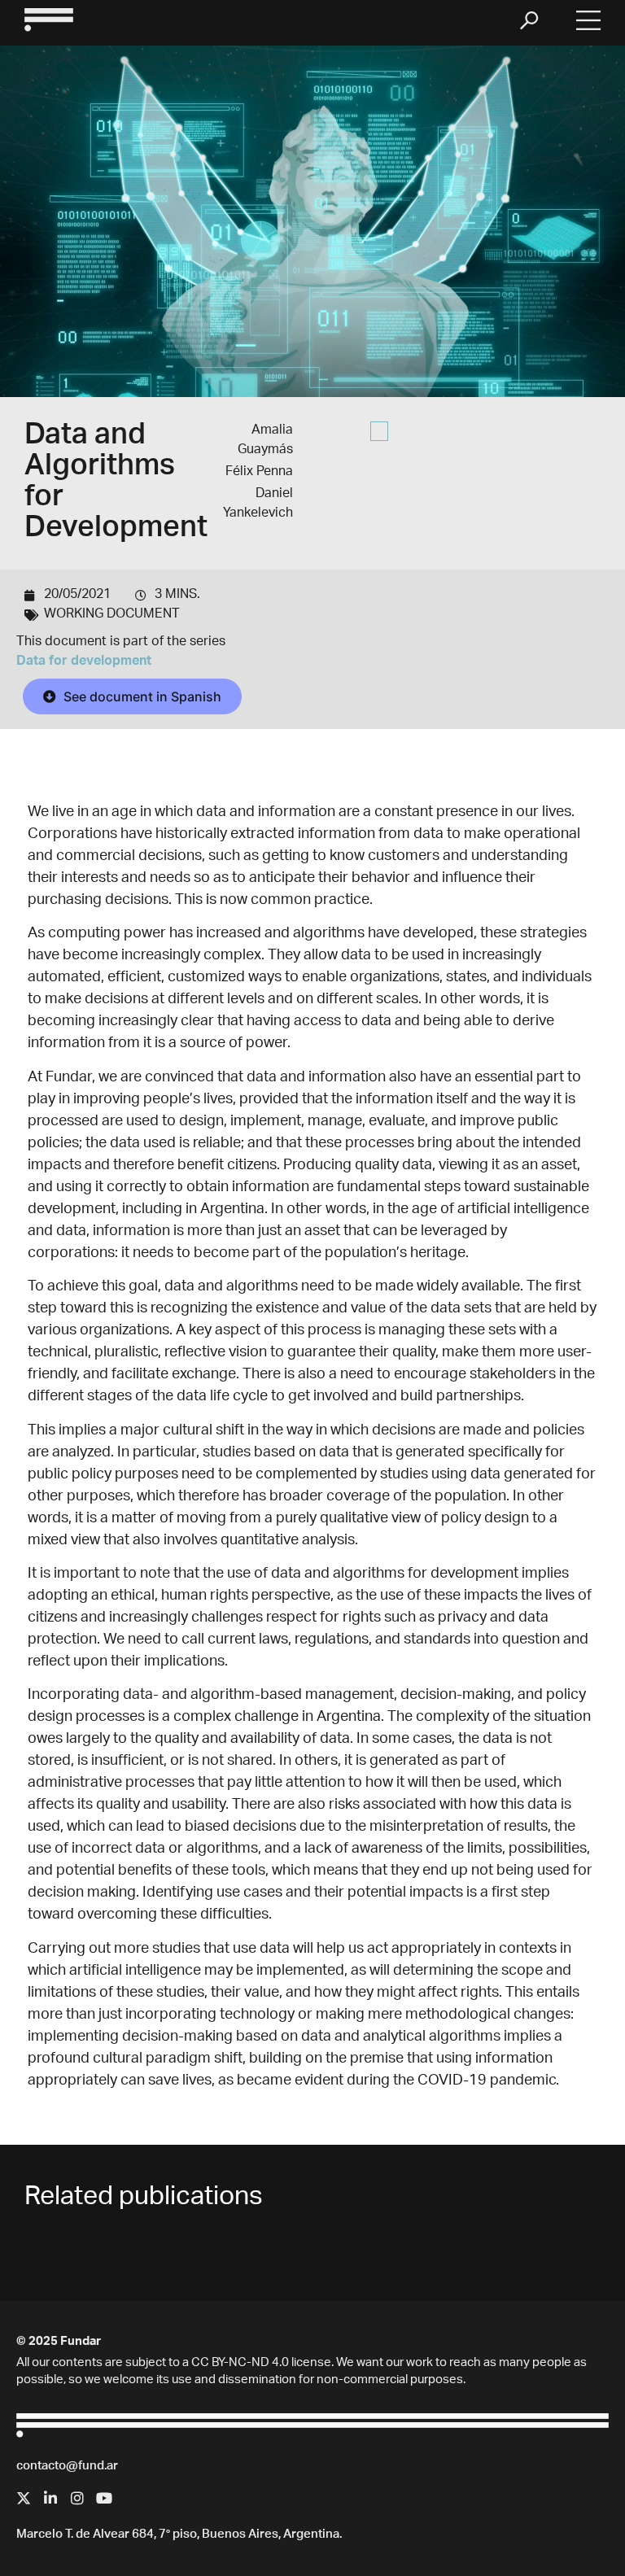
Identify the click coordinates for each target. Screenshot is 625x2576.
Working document (112, 615)
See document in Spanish (141, 696)
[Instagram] (77, 2498)
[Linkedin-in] (50, 2498)
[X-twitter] (24, 2498)
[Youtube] (104, 2498)
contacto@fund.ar (67, 2467)
